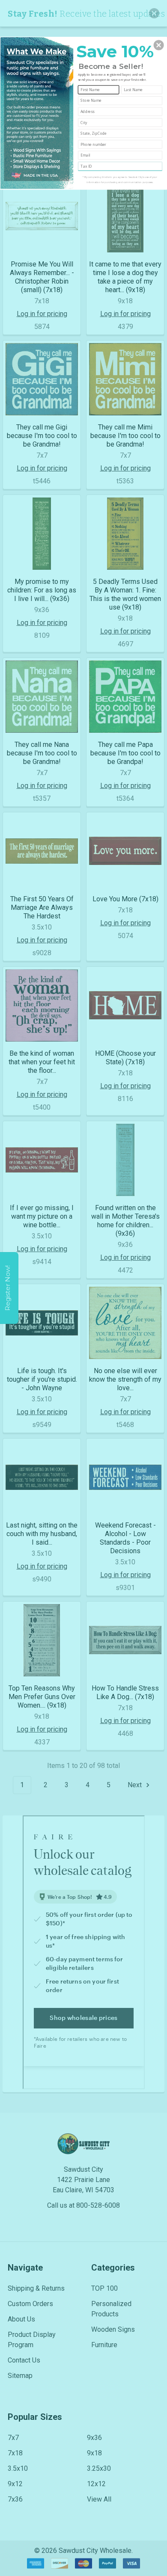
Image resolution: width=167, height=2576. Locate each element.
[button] (159, 45)
